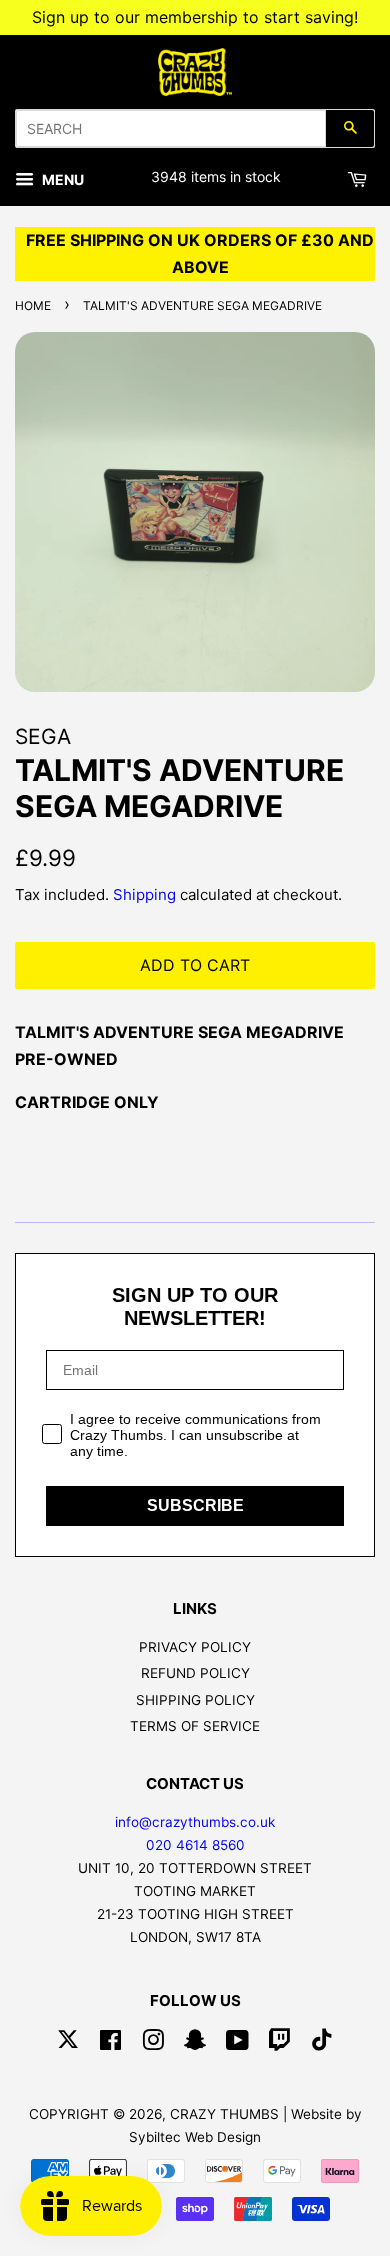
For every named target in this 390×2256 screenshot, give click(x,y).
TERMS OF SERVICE (195, 1726)
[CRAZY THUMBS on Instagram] (153, 2044)
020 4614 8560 (195, 1845)
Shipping (144, 894)
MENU (61, 179)
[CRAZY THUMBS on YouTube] (237, 2044)
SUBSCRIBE (195, 1505)
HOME (33, 305)
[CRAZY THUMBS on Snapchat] (195, 2044)
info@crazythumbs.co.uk (195, 1822)
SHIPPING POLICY (195, 1700)
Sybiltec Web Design (195, 2137)
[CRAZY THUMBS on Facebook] (110, 2044)
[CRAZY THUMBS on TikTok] (322, 2044)
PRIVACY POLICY (195, 1647)
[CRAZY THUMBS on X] (68, 2044)
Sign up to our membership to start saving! (195, 17)
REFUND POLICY (195, 1673)
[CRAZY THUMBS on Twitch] (280, 2044)
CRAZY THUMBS (224, 2114)
